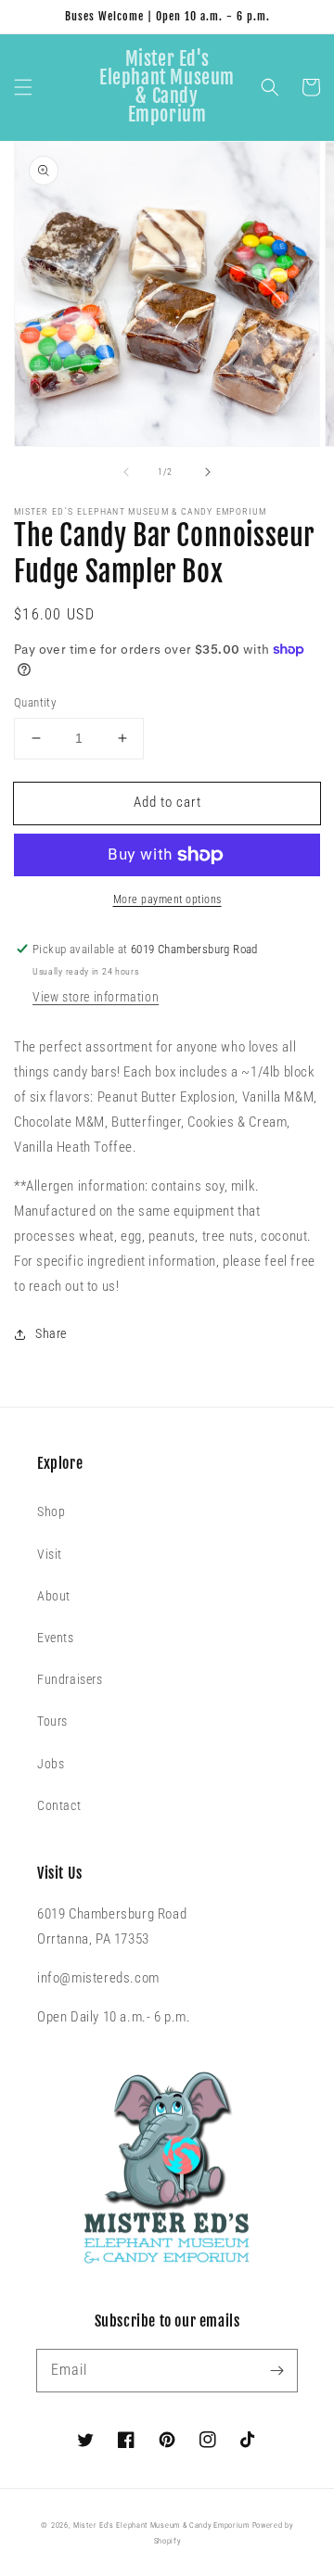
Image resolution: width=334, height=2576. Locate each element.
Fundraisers (70, 1679)
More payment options (167, 899)
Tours (52, 1721)
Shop (51, 1511)
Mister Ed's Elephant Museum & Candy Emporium (161, 2525)
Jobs (51, 1764)
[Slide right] (208, 472)
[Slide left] (126, 472)
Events (56, 1638)
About (54, 1596)
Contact (59, 1805)
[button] (23, 87)
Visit (50, 1554)
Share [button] (51, 1333)
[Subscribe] (276, 2370)
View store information (96, 997)
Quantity (35, 702)
